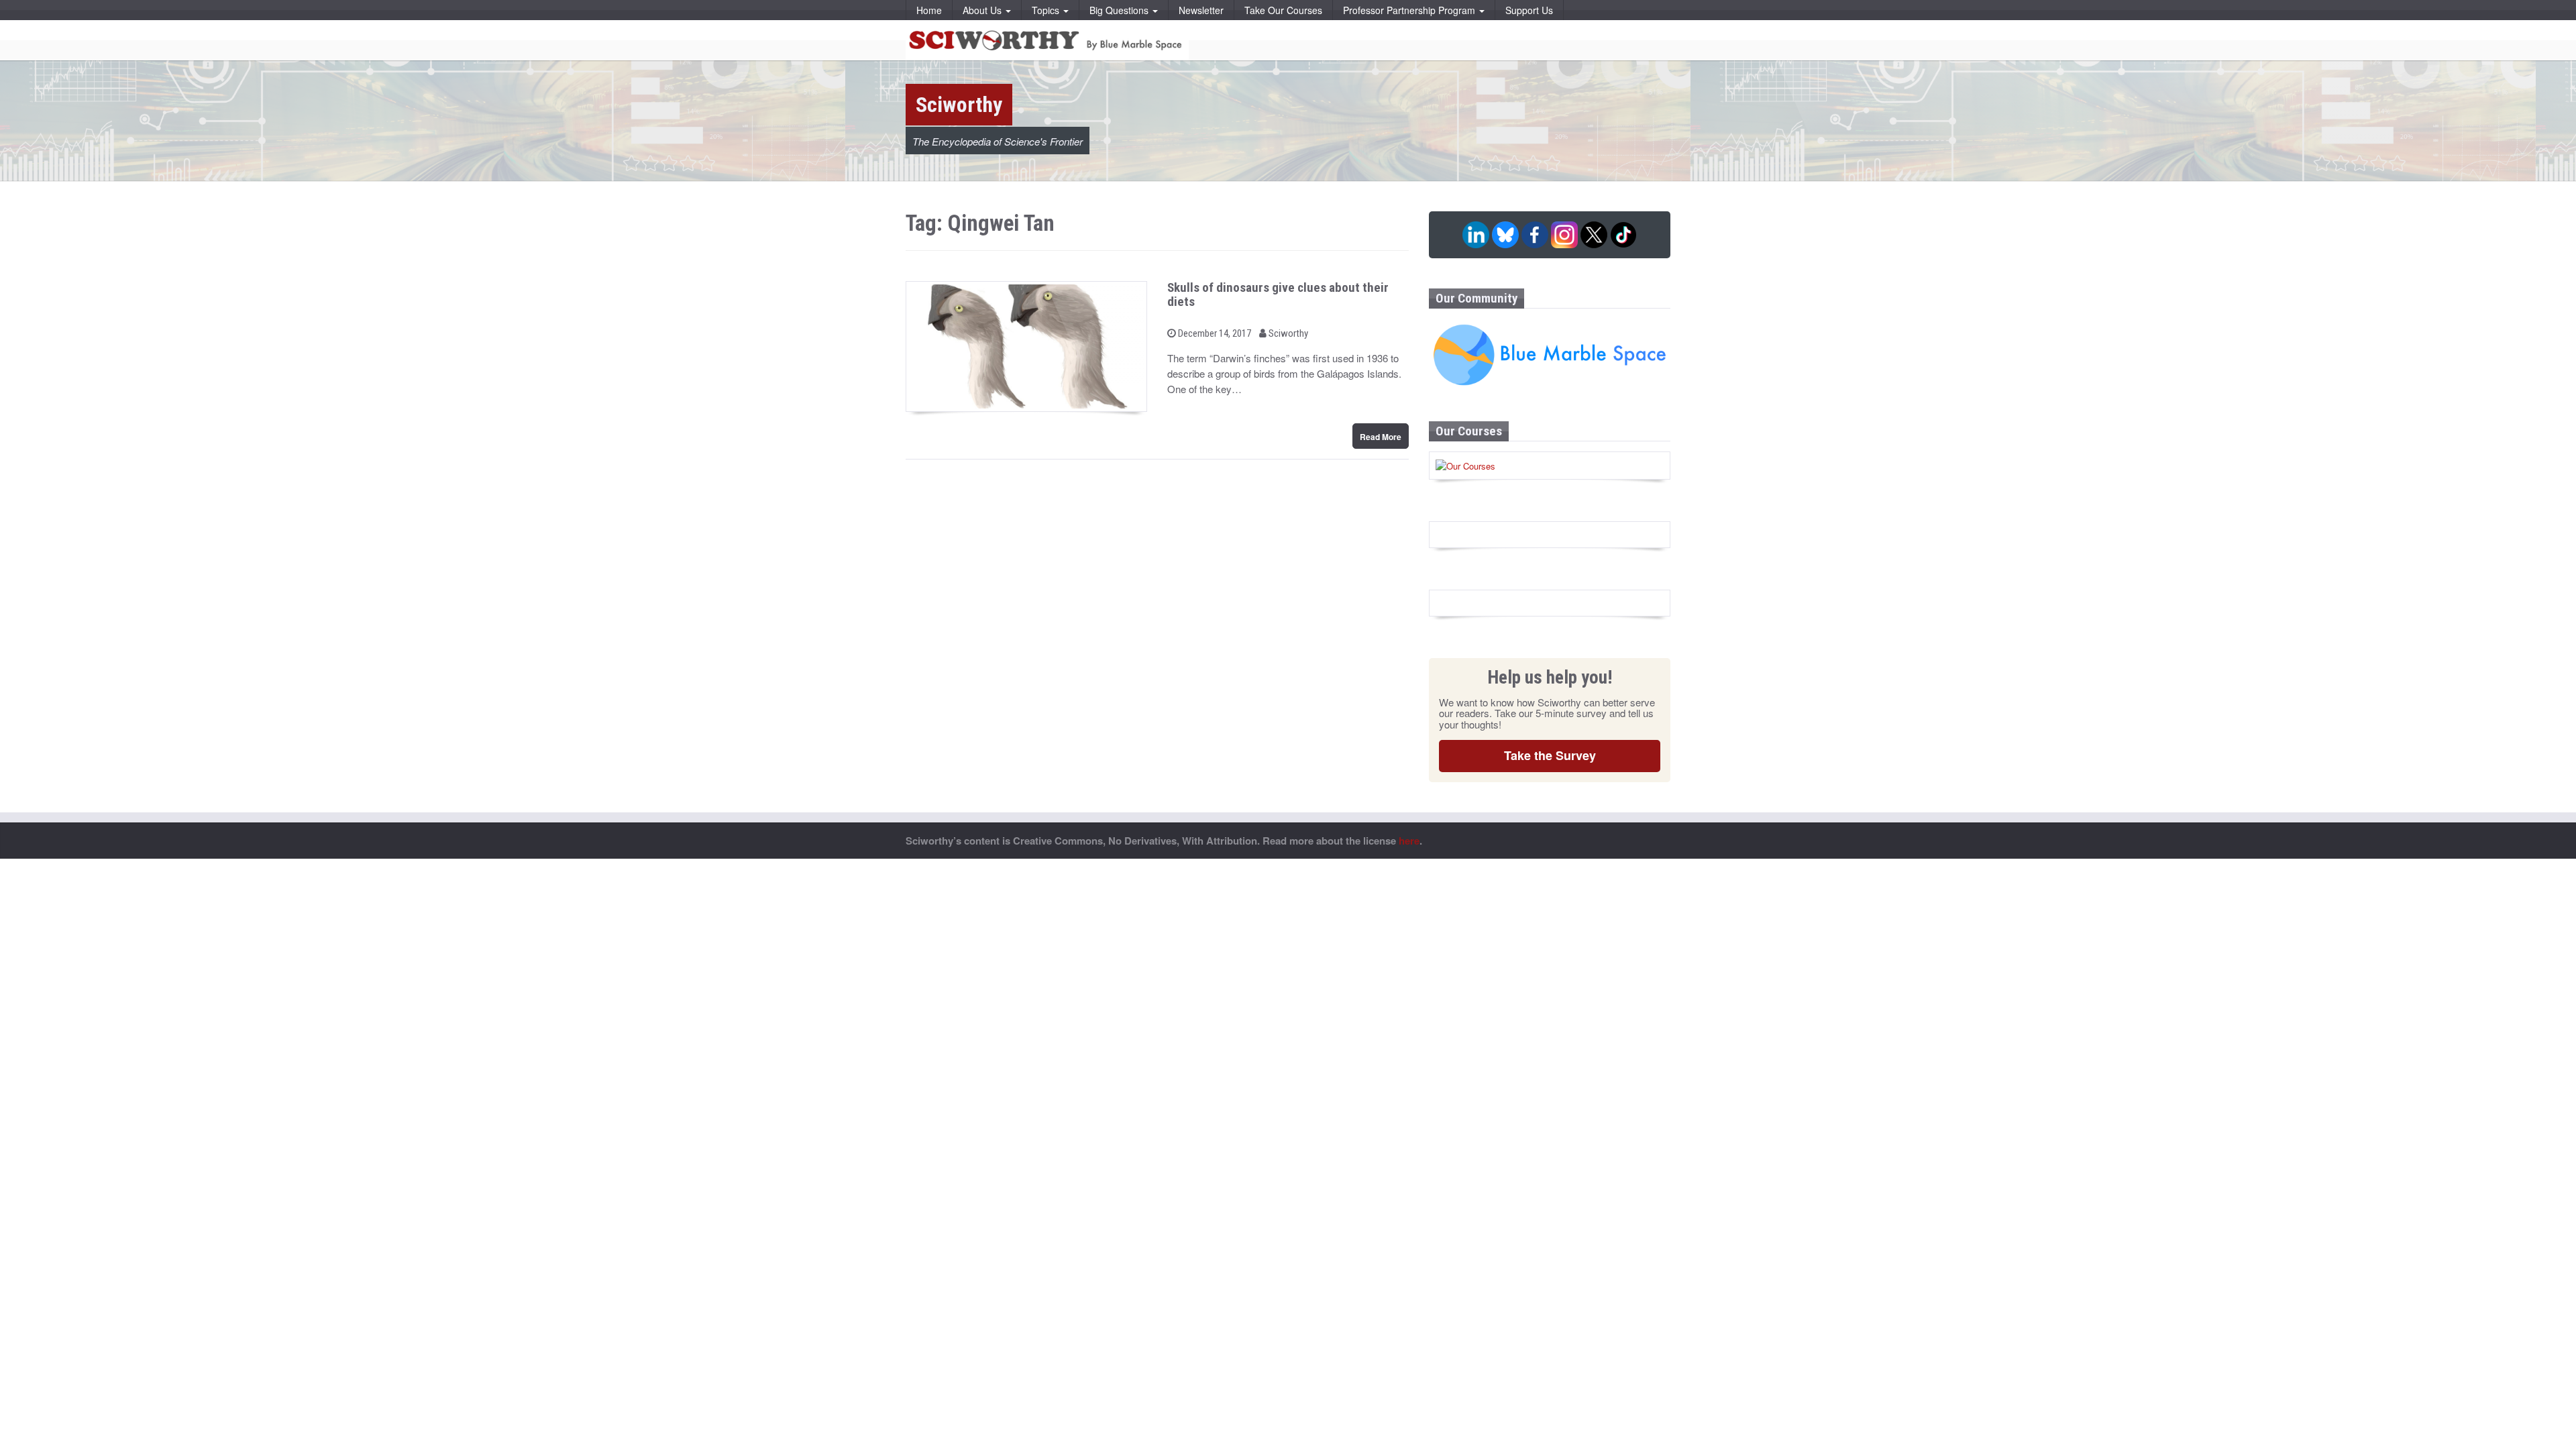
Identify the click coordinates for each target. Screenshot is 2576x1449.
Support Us (1529, 10)
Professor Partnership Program (1410, 10)
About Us (983, 10)
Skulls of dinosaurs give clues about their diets (1278, 294)
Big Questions (1120, 10)
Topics (1047, 10)
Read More (1381, 437)
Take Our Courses (1283, 10)
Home (929, 10)
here (1409, 841)
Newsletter (1201, 10)
